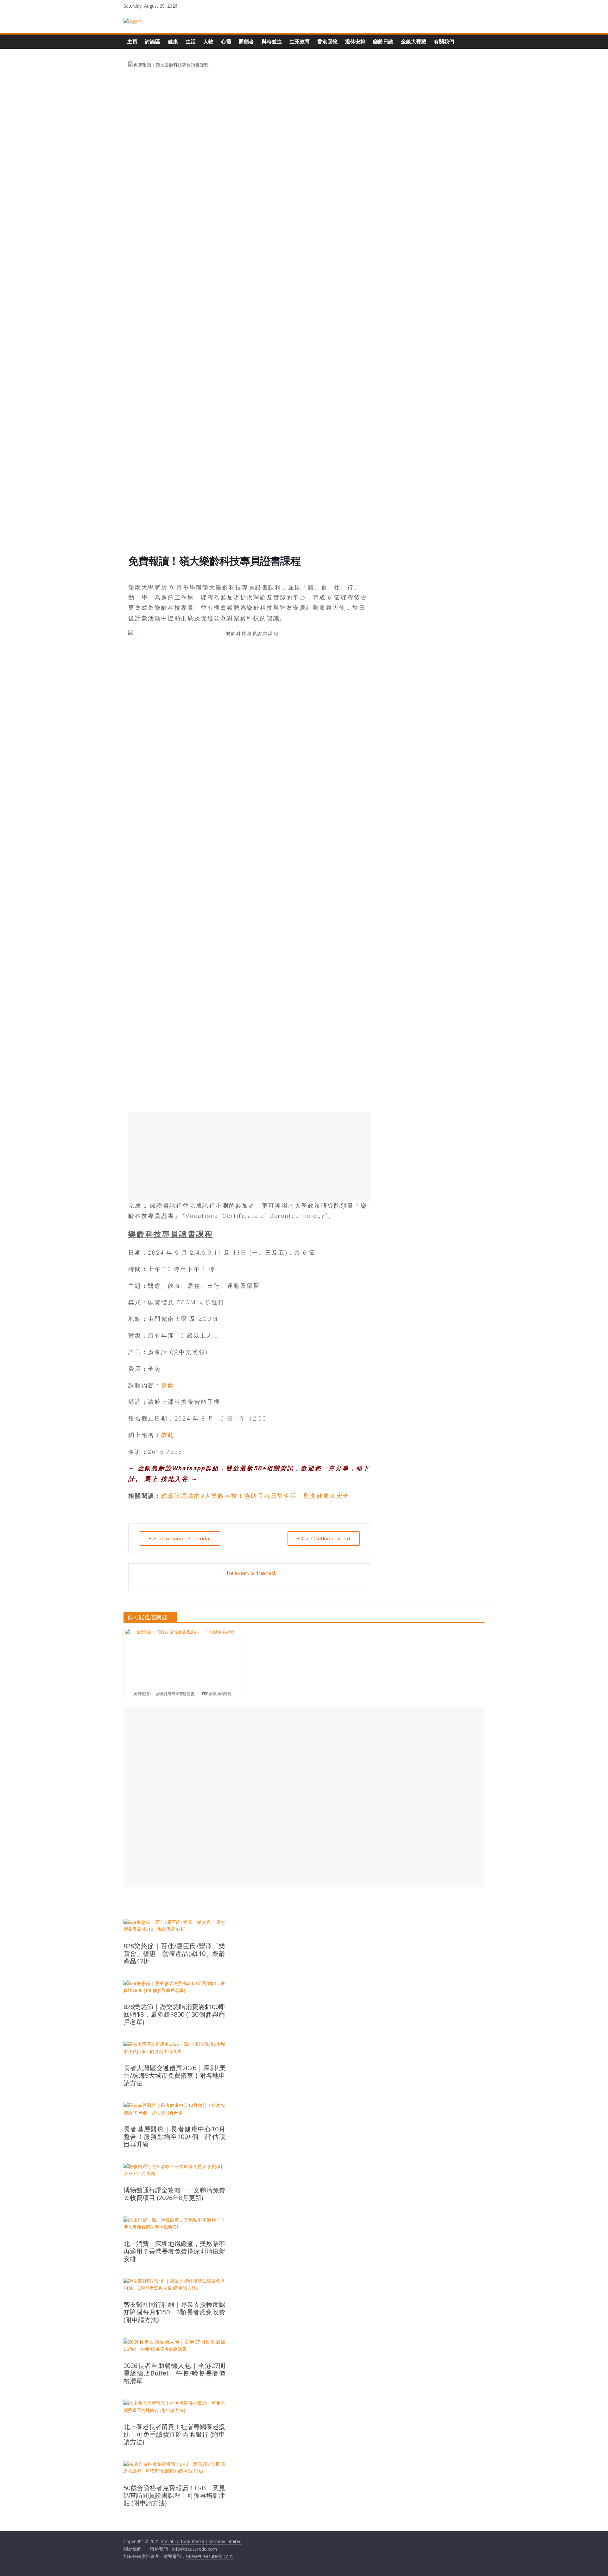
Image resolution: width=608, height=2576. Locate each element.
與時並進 (272, 41)
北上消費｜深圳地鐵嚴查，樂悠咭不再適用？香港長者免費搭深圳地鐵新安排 (174, 2251)
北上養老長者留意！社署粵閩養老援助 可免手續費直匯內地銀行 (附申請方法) (174, 2434)
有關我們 (444, 41)
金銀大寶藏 (414, 41)
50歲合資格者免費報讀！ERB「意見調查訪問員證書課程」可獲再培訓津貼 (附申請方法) (174, 2496)
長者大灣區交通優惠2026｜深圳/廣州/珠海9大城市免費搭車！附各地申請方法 (174, 2076)
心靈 (226, 41)
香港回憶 (327, 41)
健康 (173, 41)
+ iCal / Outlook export (324, 1539)
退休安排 (355, 41)
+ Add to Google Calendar (180, 1539)
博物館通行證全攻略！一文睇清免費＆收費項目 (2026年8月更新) (174, 2194)
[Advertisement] (250, 1156)
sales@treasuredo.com (209, 2556)
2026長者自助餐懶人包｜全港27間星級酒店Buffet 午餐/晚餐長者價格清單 (174, 2373)
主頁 (132, 41)
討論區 (153, 41)
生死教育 (300, 41)
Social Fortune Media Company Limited (201, 2541)
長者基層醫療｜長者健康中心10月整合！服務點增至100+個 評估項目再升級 (174, 2137)
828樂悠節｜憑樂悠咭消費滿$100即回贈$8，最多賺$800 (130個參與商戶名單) (174, 2014)
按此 (168, 1385)
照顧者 (246, 41)
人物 (208, 41)
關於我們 (132, 2549)
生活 (191, 41)
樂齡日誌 (383, 41)
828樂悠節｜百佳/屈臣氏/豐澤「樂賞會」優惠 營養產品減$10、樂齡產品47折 (174, 1954)
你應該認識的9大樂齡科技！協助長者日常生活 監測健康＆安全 (255, 1496)
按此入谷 (175, 1479)
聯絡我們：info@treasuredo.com (184, 2549)
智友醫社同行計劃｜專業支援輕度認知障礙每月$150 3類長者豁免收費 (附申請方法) (174, 2312)
